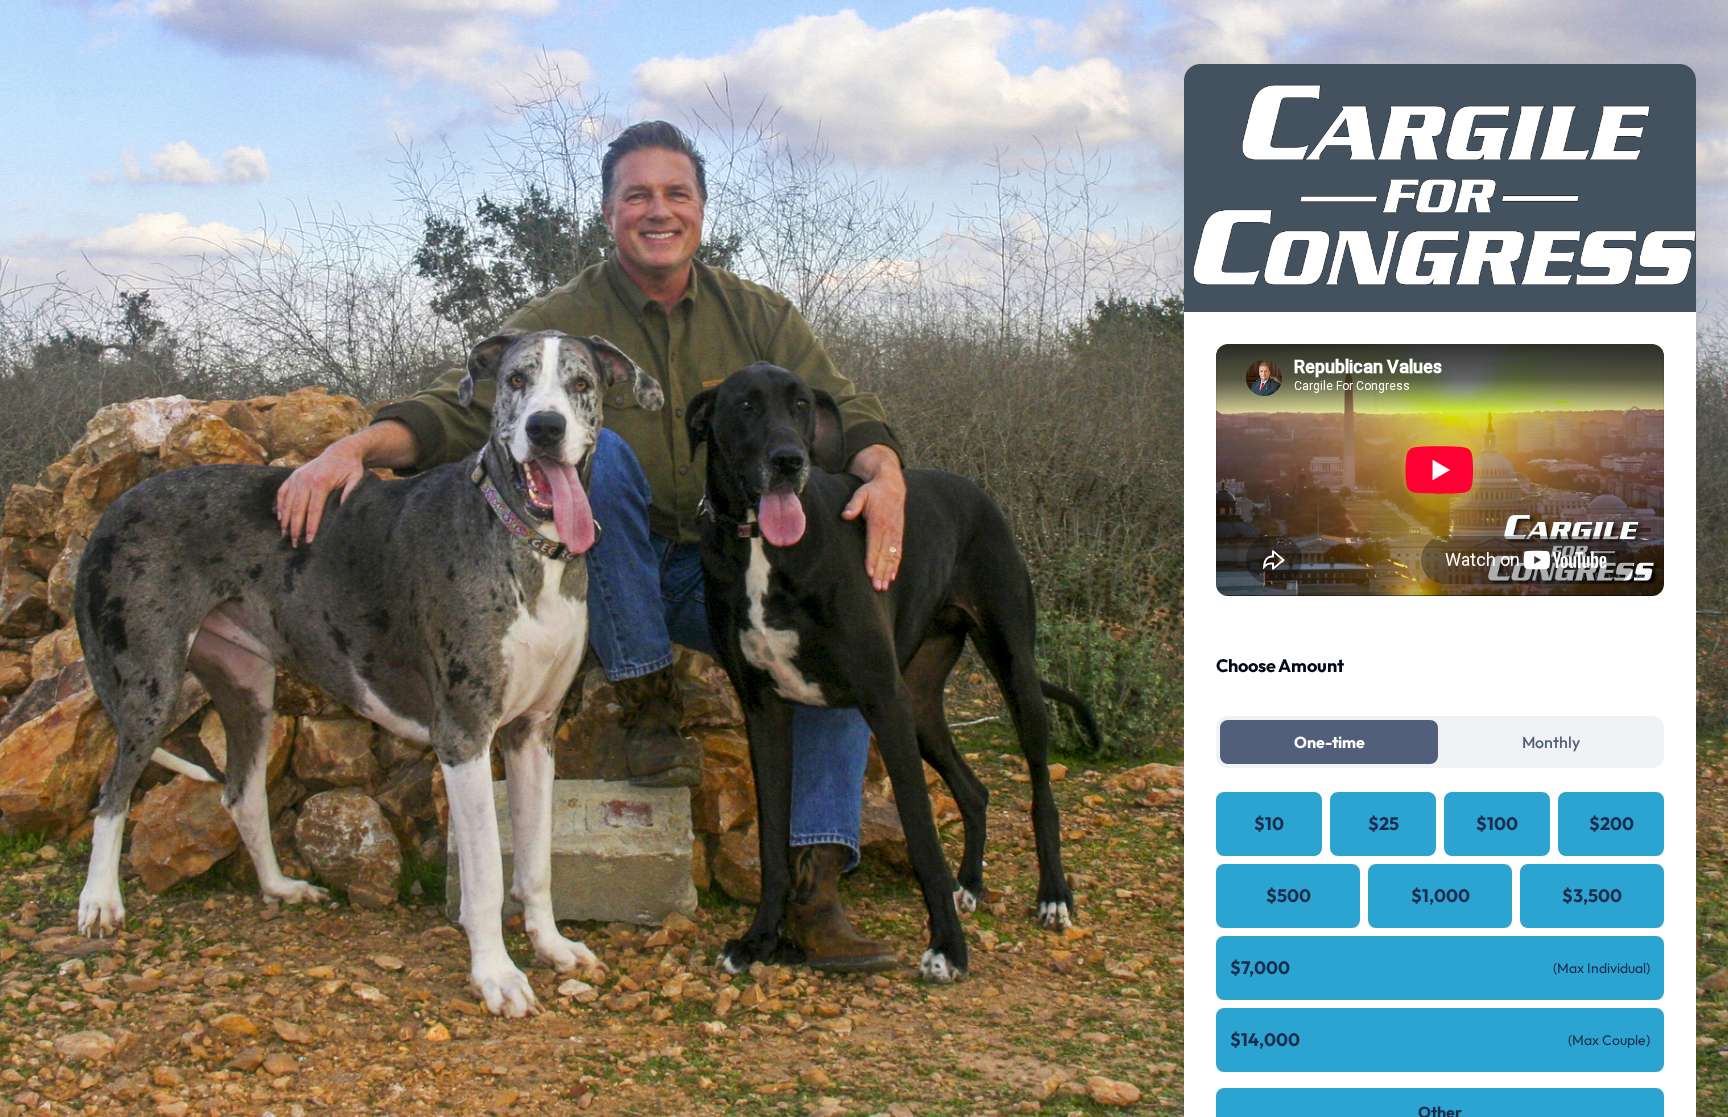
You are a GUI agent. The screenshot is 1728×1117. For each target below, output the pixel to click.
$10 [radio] (1269, 823)
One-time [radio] (1329, 742)
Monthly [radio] (1551, 742)
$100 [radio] (1497, 823)
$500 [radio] (1288, 895)
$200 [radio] (1611, 823)
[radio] (1440, 968)
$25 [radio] (1383, 823)
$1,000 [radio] (1440, 895)
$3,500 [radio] (1592, 895)
